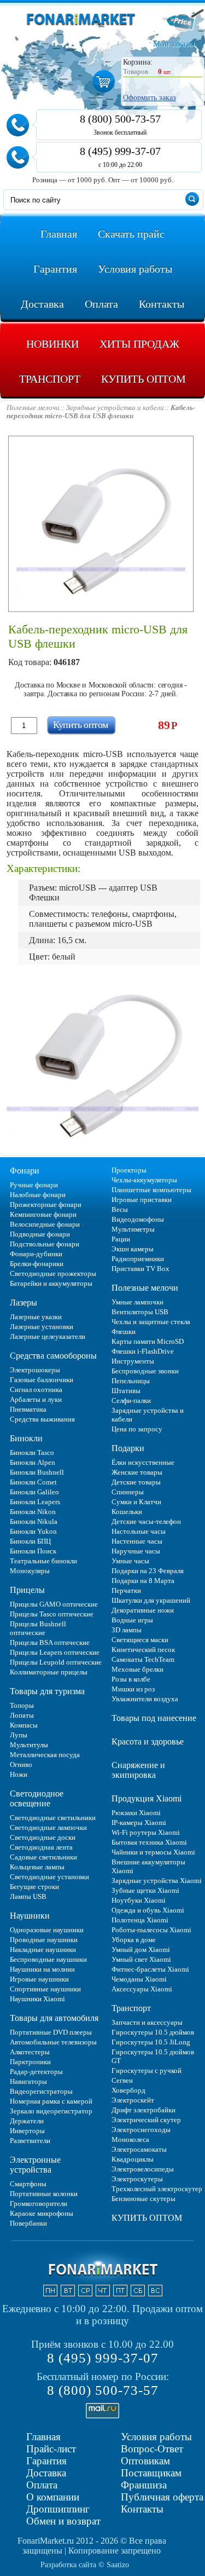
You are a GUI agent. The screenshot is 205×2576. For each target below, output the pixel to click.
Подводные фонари (40, 1234)
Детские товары (136, 1482)
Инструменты (133, 1361)
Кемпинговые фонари (43, 1214)
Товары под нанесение (154, 1718)
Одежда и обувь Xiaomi (148, 1910)
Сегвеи (122, 2080)
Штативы (126, 1391)
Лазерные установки (42, 1327)
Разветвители (30, 2141)
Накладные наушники (43, 1950)
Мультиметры (133, 1229)
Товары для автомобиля (54, 2018)
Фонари (25, 1171)
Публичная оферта (162, 2497)
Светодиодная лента (41, 1847)
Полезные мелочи (145, 1288)
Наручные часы (136, 1551)
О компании (53, 2497)
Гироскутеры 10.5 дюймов (153, 2032)
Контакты (142, 2509)
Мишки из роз (133, 1689)
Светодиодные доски (43, 1837)
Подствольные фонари (45, 1244)
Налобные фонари (38, 1195)
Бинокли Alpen (33, 1462)
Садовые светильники (43, 1857)
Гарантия (46, 2461)
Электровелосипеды (143, 2169)
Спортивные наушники (45, 1989)
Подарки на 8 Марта (143, 1581)
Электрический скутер (146, 2120)
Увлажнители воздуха (145, 1699)
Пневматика (28, 1409)
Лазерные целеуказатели (48, 1336)
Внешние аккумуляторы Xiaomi (148, 1866)
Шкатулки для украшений (151, 1600)
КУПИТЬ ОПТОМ (147, 2218)
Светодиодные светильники (53, 1818)
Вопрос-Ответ (152, 2449)
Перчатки (126, 1590)
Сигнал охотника (36, 1390)
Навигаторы (28, 2081)
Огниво (21, 1764)
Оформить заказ (150, 98)
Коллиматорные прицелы (49, 1672)
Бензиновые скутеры (143, 2199)
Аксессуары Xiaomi (142, 1989)
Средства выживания (42, 1419)
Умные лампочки (137, 1302)
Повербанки (28, 2223)
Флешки (124, 1332)
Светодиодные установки (49, 1877)
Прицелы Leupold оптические (56, 1662)
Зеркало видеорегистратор (51, 2111)
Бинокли (26, 1438)
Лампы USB (28, 1896)
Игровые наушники (39, 1979)
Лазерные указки (36, 1317)
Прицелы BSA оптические (50, 1642)
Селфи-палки (131, 1400)
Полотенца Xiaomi (140, 1920)
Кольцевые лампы (37, 1867)
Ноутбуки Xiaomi (139, 1900)
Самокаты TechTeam (143, 1659)
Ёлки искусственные (143, 1462)
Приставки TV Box (140, 1269)
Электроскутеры (137, 2179)
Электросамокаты (139, 2149)
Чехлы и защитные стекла (151, 1322)
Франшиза (144, 2485)
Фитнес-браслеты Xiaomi (150, 1969)
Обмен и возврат (63, 2521)
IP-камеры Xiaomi (139, 1823)
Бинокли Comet (33, 1482)
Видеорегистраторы (41, 2091)
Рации (121, 1239)
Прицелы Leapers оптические (55, 1652)
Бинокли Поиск (33, 1551)
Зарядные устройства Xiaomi (157, 1881)
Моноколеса (130, 2139)
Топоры (22, 1705)
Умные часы (130, 1561)
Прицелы (27, 1590)
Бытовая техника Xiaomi (149, 1842)
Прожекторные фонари (46, 1205)
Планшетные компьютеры (151, 1190)
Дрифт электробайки (143, 2110)
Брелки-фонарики (37, 1264)
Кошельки (127, 1512)
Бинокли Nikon (33, 1512)
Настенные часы (137, 1541)
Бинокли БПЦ (30, 1541)
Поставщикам (151, 2473)
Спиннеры (128, 1492)
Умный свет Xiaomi (141, 1959)
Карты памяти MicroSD (148, 1341)
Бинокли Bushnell (37, 1472)
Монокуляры (30, 1571)
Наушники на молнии (42, 1969)
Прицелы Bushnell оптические (38, 1628)
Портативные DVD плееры (51, 2032)
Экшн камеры (133, 1249)
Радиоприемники (138, 1259)
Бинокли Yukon (33, 1531)
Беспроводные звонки (145, 1371)
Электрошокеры (35, 1370)
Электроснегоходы (141, 2130)
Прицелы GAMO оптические (54, 1604)
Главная (43, 2437)
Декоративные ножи (143, 1610)
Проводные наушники (44, 1940)
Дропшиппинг (58, 2509)
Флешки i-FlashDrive (143, 1351)
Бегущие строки (34, 1887)
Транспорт (131, 2008)
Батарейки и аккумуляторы (51, 1283)
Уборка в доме (134, 1940)
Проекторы (129, 1170)
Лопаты (22, 1715)
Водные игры (132, 1620)
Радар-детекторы (36, 2072)
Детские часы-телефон (146, 1521)
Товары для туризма (47, 1691)
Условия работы (156, 2437)
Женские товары (137, 1472)
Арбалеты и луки (36, 1399)
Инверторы (27, 2131)
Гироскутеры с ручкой (147, 2070)
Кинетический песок (143, 1650)
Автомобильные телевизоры (53, 2042)
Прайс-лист (51, 2449)
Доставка (46, 2473)
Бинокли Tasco (32, 1452)
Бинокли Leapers (35, 1502)
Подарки (128, 1448)
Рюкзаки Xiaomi (136, 1813)
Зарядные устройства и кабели (148, 1415)
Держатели (27, 2121)
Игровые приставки (142, 1200)
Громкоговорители (39, 2204)
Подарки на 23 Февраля (148, 1571)
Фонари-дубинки (36, 1254)
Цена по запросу (137, 1429)
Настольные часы (139, 1531)
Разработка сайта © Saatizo (85, 2565)
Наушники (30, 1916)
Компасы (24, 1725)
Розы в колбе (131, 1679)
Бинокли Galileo (34, 1492)
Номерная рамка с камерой (51, 2101)
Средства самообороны (53, 1356)
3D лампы (127, 1630)
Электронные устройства (35, 2165)
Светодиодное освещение (37, 1798)
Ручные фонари (34, 1185)
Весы (120, 1209)
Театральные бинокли (43, 1561)
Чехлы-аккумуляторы (144, 1180)
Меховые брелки (137, 1669)
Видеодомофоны (138, 1219)
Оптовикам (145, 2461)
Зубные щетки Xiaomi (145, 1890)
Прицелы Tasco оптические (52, 1614)
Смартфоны (28, 2184)
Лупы (19, 1735)
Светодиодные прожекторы (53, 1273)
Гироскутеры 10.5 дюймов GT (153, 2056)
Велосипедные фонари (45, 1224)
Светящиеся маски (140, 1640)
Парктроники (30, 2062)
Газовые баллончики (42, 1380)
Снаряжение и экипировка (138, 1770)
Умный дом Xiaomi (141, 1950)
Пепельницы (131, 1381)
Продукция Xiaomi (147, 1798)
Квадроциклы (133, 2159)
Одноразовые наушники (47, 1930)
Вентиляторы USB (140, 1312)
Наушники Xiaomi (37, 1999)
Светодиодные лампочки (48, 1827)
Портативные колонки (44, 2194)
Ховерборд (128, 2090)
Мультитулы (29, 1745)
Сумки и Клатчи (136, 1502)
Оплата (42, 2485)
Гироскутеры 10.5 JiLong (151, 2042)
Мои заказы (174, 44)
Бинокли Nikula (34, 1521)
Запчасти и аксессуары (147, 2022)
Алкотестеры (30, 2052)
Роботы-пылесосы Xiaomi (151, 1930)
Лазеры (24, 1303)
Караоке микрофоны (42, 2213)
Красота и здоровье (148, 1742)
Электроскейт (133, 2100)
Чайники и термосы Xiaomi (153, 1852)
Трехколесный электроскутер (157, 2189)
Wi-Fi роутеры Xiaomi (146, 1832)
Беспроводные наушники (48, 1959)
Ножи (19, 1774)
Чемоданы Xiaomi (139, 1979)
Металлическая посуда (45, 1755)
